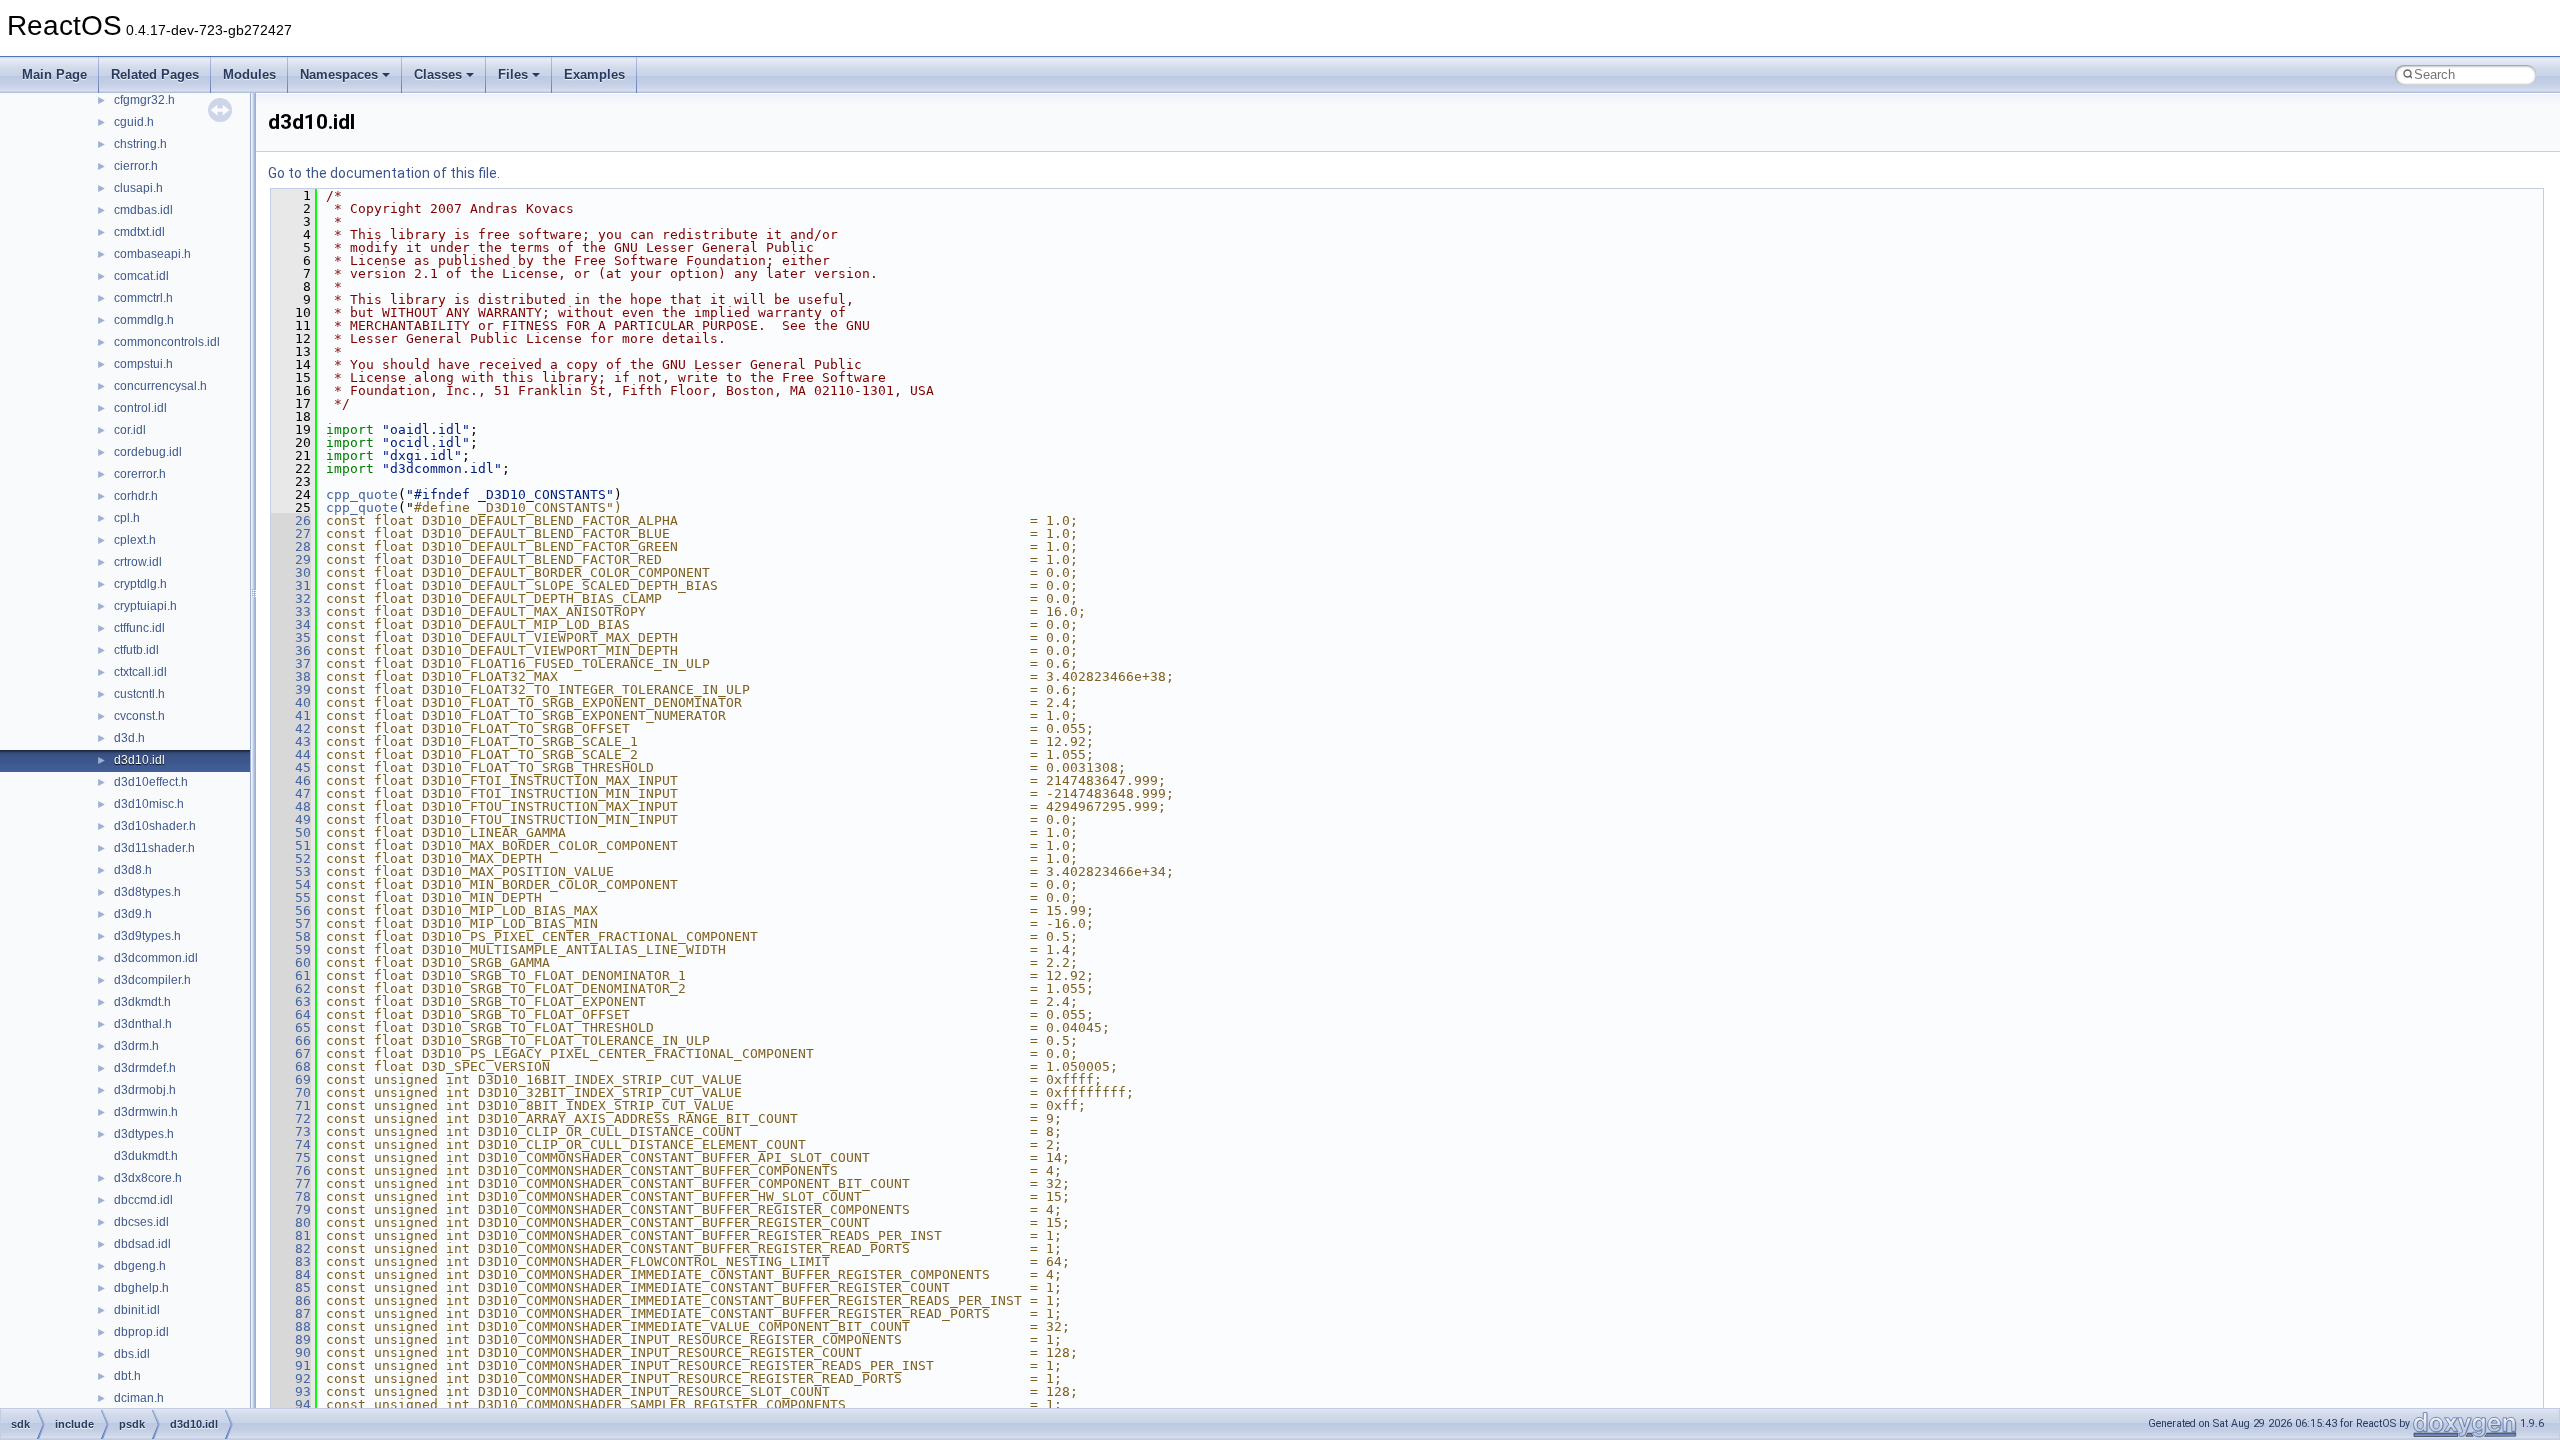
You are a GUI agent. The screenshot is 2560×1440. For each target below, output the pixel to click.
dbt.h (127, 1376)
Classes (438, 74)
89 (291, 1339)
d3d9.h (133, 914)
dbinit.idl (137, 1310)
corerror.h (140, 474)
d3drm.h (136, 1046)
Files (513, 74)
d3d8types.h (147, 892)
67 (291, 1053)
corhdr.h (136, 496)
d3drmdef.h (145, 1068)
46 (291, 780)
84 (291, 1274)
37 (291, 663)
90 (291, 1352)
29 (291, 559)
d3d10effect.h (151, 782)
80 (291, 1222)
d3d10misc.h (149, 804)
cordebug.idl (148, 452)
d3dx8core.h (148, 1178)
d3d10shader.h (155, 826)
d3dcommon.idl (156, 958)
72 (291, 1118)
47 (291, 793)
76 (291, 1170)
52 (291, 858)
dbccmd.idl (143, 1200)
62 (291, 988)
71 (291, 1105)
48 (291, 806)
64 (291, 1014)
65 (291, 1027)
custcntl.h (139, 694)
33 (291, 611)
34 (291, 624)
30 (291, 572)
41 (291, 715)
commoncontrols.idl (167, 342)
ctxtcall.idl (140, 672)
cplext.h (135, 540)
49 (291, 819)
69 (291, 1079)
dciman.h (139, 1398)
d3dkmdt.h (142, 1002)
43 (291, 741)
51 (291, 845)
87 (291, 1313)
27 (291, 533)
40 (291, 702)
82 (291, 1248)
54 (291, 884)
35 (291, 637)
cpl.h (127, 518)
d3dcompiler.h (152, 980)
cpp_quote (362, 494)
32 (291, 598)
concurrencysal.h (160, 386)
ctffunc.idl (139, 628)
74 (291, 1144)
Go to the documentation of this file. (384, 173)
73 (291, 1131)
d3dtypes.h (144, 1134)
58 (291, 936)
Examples (594, 74)
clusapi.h (138, 188)
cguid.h (134, 122)
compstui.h (143, 364)
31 (291, 585)
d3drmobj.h (145, 1090)
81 (291, 1235)
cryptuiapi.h (145, 606)
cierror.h (136, 166)
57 (291, 923)
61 (291, 975)
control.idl (140, 408)
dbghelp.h (141, 1288)
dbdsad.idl (142, 1244)
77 (291, 1183)
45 (291, 767)
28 (291, 546)
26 (291, 520)
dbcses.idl (141, 1222)
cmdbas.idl (143, 210)
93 (291, 1391)
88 (291, 1326)
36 (291, 650)
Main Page (54, 74)
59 (291, 949)
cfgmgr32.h (144, 100)
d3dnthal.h (143, 1024)
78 (291, 1196)
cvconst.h (139, 716)
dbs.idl (132, 1354)
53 (291, 871)
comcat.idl (141, 276)
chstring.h (140, 144)
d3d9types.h (147, 936)
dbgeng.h (140, 1266)
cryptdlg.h (140, 584)
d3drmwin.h (146, 1112)
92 (291, 1378)
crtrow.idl (138, 562)
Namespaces (339, 74)
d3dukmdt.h (146, 1156)
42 (291, 728)
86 (291, 1300)
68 (291, 1066)
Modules (249, 74)
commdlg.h (144, 320)
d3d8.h (133, 870)
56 (291, 910)
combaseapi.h (152, 254)
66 (291, 1040)
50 (291, 832)
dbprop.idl (141, 1332)
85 (291, 1287)
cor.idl (130, 430)
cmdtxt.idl (139, 232)
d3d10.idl (139, 760)
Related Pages (155, 74)
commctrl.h (143, 298)
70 (291, 1092)
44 (291, 754)
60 (291, 962)
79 (291, 1209)
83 (291, 1261)
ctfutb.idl (136, 650)
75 (291, 1157)
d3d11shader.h (154, 848)
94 (291, 1404)
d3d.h (129, 738)
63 (291, 1001)
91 (291, 1365)
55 (291, 897)
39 (291, 689)
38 (291, 676)
